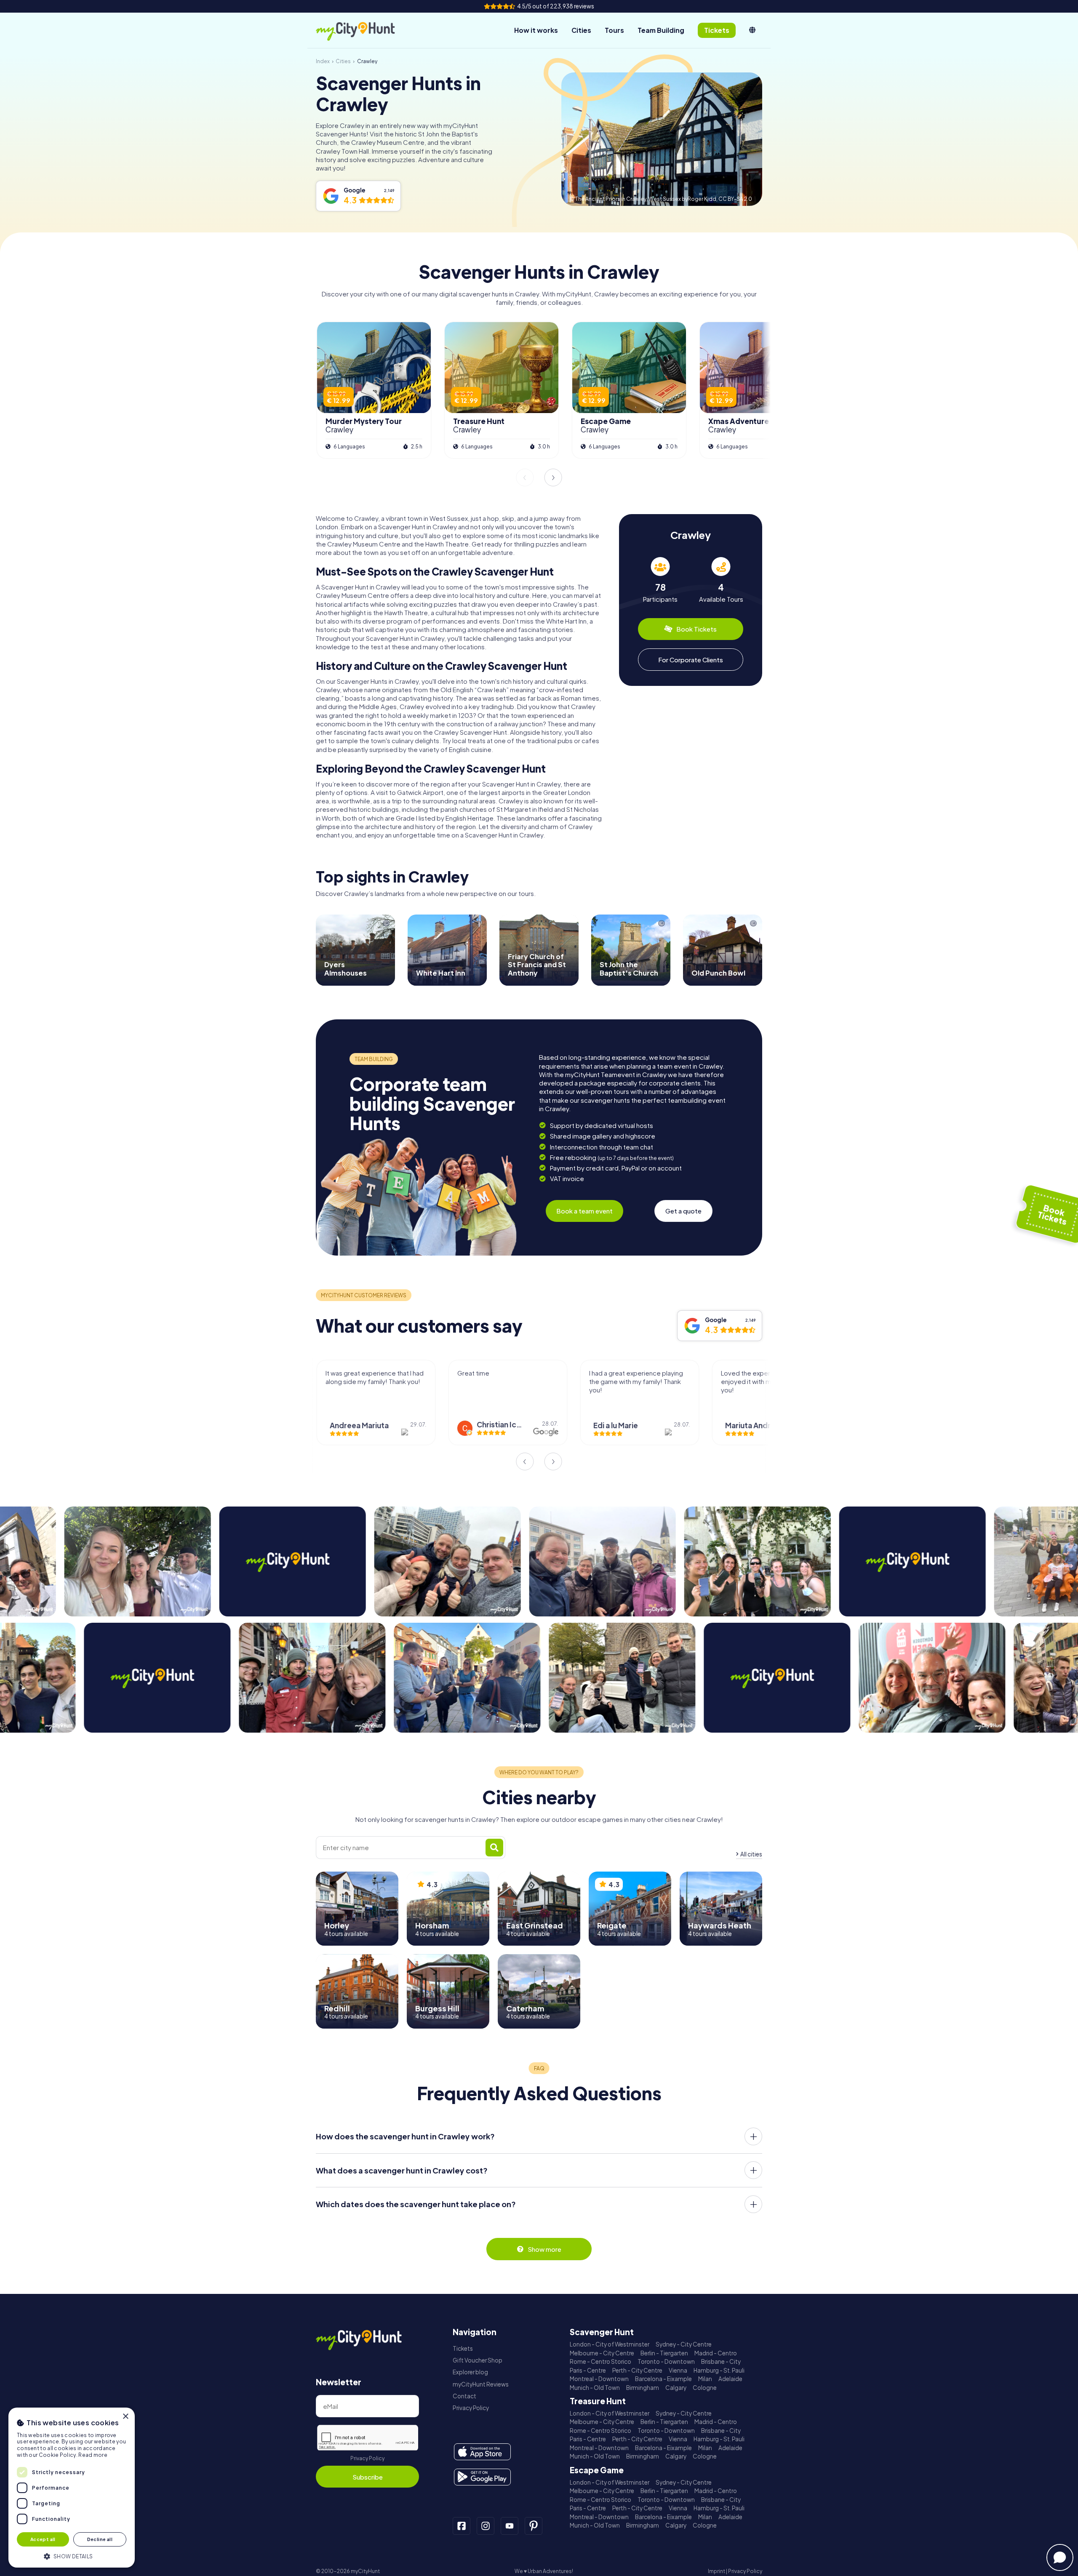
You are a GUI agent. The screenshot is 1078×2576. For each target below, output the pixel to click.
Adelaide (730, 2379)
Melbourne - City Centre (602, 2353)
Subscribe (368, 2477)
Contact (464, 2396)
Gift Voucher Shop (478, 2360)
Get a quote (683, 1211)
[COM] (752, 30)
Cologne (705, 2388)
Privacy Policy (367, 2458)
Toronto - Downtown (666, 2361)
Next (553, 477)
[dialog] (72, 2488)
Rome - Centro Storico (600, 2361)
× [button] (125, 2417)
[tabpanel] (660, 580)
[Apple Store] (482, 2452)
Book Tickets (696, 629)
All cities (751, 1854)
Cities (581, 30)
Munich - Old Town (595, 2388)
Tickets (463, 2348)
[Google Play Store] (482, 2477)
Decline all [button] (100, 2539)
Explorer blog (470, 2372)
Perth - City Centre (637, 2370)
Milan (705, 2379)
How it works (536, 30)
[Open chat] (1060, 2557)
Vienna (678, 2370)
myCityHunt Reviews (481, 2384)
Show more (544, 2249)
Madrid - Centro (716, 2353)
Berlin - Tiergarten (664, 2353)
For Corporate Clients (691, 660)
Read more (93, 2455)
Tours (614, 30)
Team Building (661, 30)
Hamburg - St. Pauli (719, 2370)
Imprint (716, 2571)
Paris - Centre (588, 2370)
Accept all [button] (43, 2539)
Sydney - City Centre (684, 2344)
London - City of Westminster (610, 2344)
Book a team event (584, 1211)
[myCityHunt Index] (364, 31)
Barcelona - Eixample (663, 2379)
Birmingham (643, 2388)
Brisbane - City (721, 2361)
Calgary (676, 2388)
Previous (525, 477)
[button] (72, 2556)
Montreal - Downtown (599, 2379)
